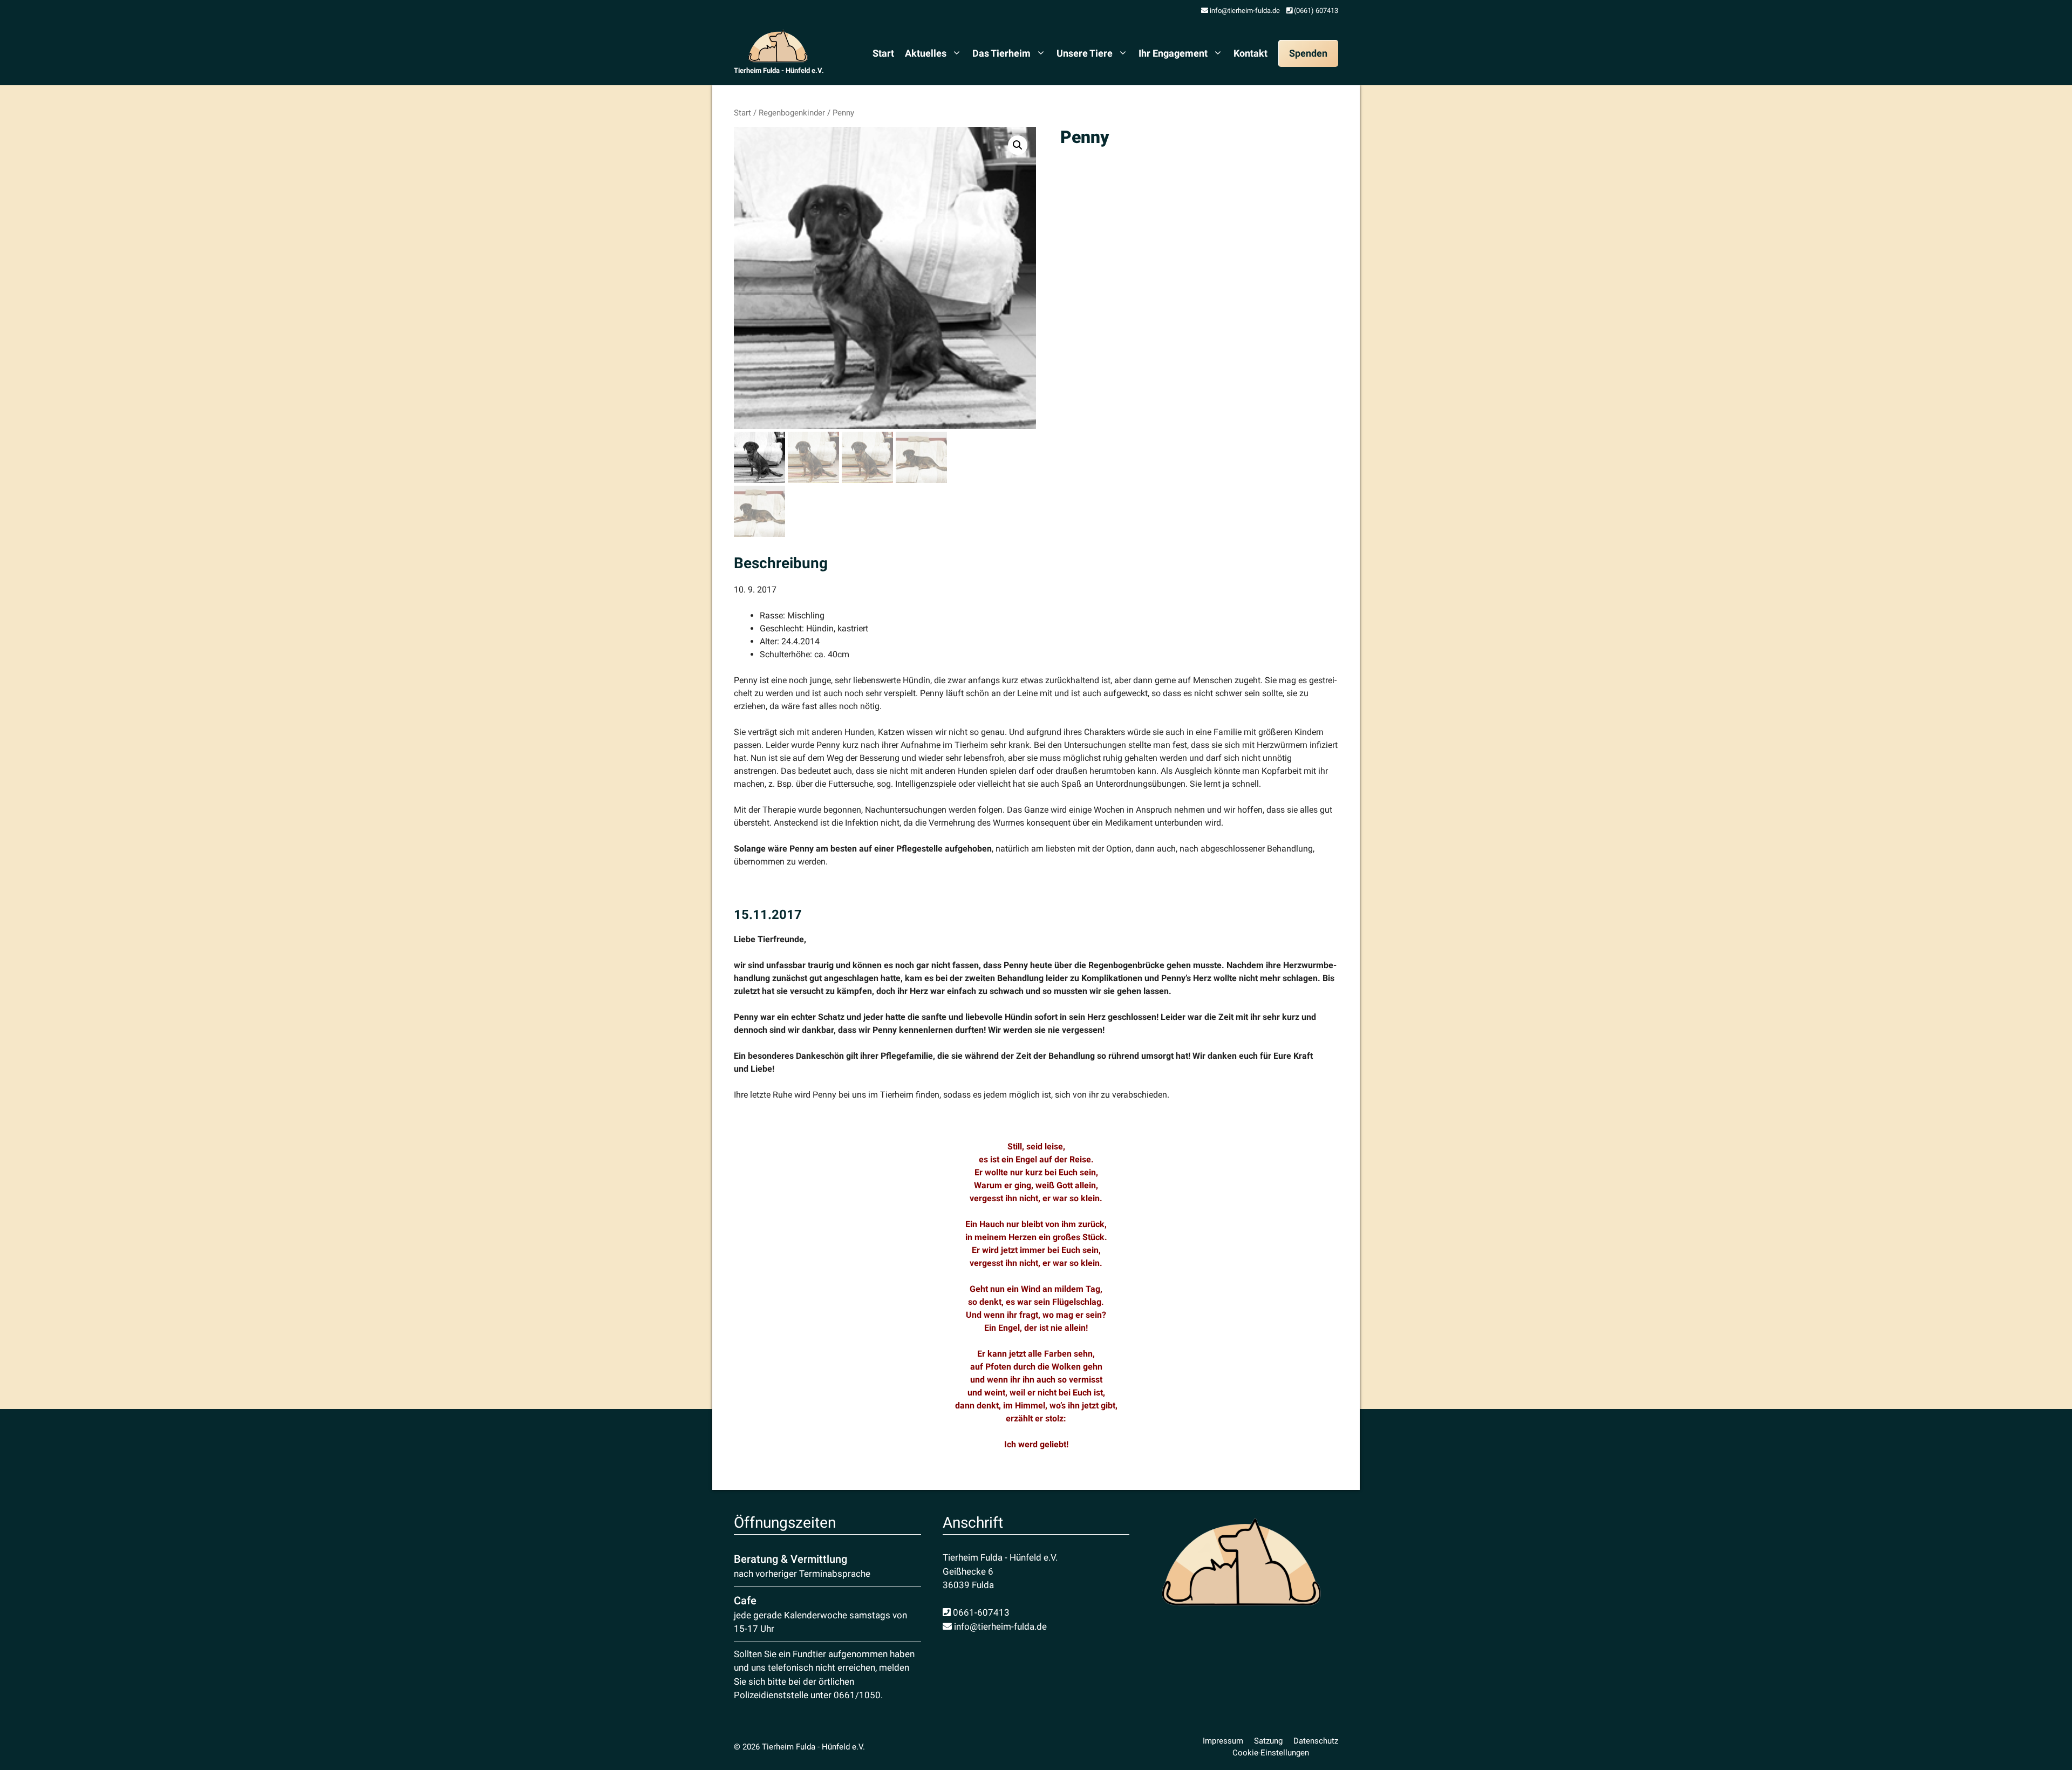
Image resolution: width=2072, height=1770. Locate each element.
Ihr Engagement (1173, 53)
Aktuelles (926, 53)
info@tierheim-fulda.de (1244, 11)
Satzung (1268, 1741)
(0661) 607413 (1315, 11)
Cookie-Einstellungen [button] (1271, 1753)
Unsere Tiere (1085, 53)
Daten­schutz (1316, 1741)
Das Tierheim (1001, 53)
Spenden (1308, 53)
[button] (1018, 145)
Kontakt (1250, 53)
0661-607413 (980, 1612)
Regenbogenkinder (792, 113)
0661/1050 (857, 1695)
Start (883, 53)
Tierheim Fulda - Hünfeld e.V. (779, 70)
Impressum (1223, 1741)
